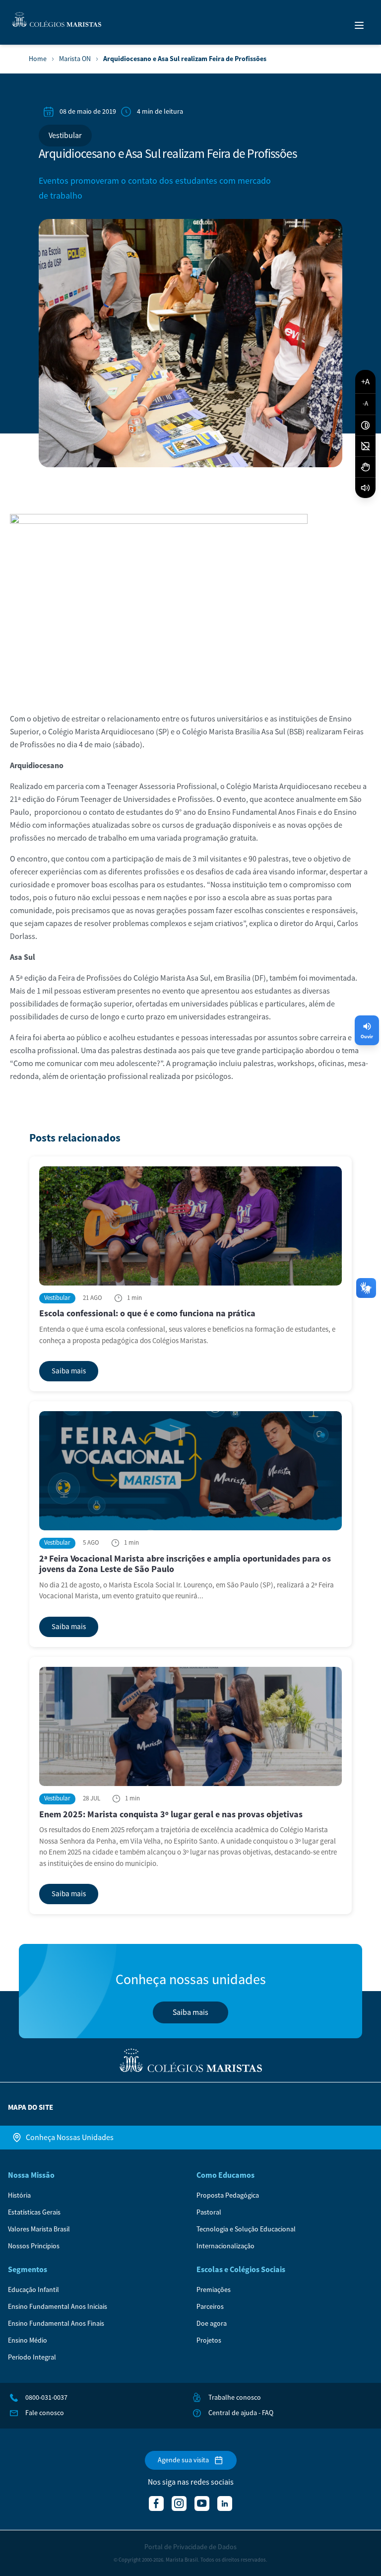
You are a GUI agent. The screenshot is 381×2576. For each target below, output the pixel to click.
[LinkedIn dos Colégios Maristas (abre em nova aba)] (225, 2504)
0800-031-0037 (46, 2398)
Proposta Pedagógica (228, 2196)
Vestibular (65, 136)
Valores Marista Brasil (39, 2229)
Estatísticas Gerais (34, 2213)
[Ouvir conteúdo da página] (365, 488)
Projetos (209, 2341)
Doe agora (212, 2324)
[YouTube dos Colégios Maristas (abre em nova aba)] (202, 2504)
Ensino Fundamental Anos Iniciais (58, 2307)
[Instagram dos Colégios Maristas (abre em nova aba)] (179, 2504)
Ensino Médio (28, 2341)
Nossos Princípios (34, 2246)
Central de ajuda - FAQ (241, 2413)
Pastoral (209, 2213)
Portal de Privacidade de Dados (190, 2547)
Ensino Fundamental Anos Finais (56, 2324)
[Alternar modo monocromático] (365, 446)
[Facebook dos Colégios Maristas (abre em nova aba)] (156, 2504)
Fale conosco (45, 2413)
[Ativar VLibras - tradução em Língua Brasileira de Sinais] (365, 467)
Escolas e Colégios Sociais (241, 2270)
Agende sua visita (183, 2460)
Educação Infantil (33, 2290)
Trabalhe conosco (235, 2398)
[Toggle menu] (359, 25)
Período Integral (32, 2358)
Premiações (214, 2290)
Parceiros (210, 2307)
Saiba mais (190, 2012)
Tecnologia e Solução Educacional (246, 2229)
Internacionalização (225, 2246)
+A (365, 382)
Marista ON (75, 59)
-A (365, 404)
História (19, 2196)
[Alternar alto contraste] (365, 426)
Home (38, 59)
